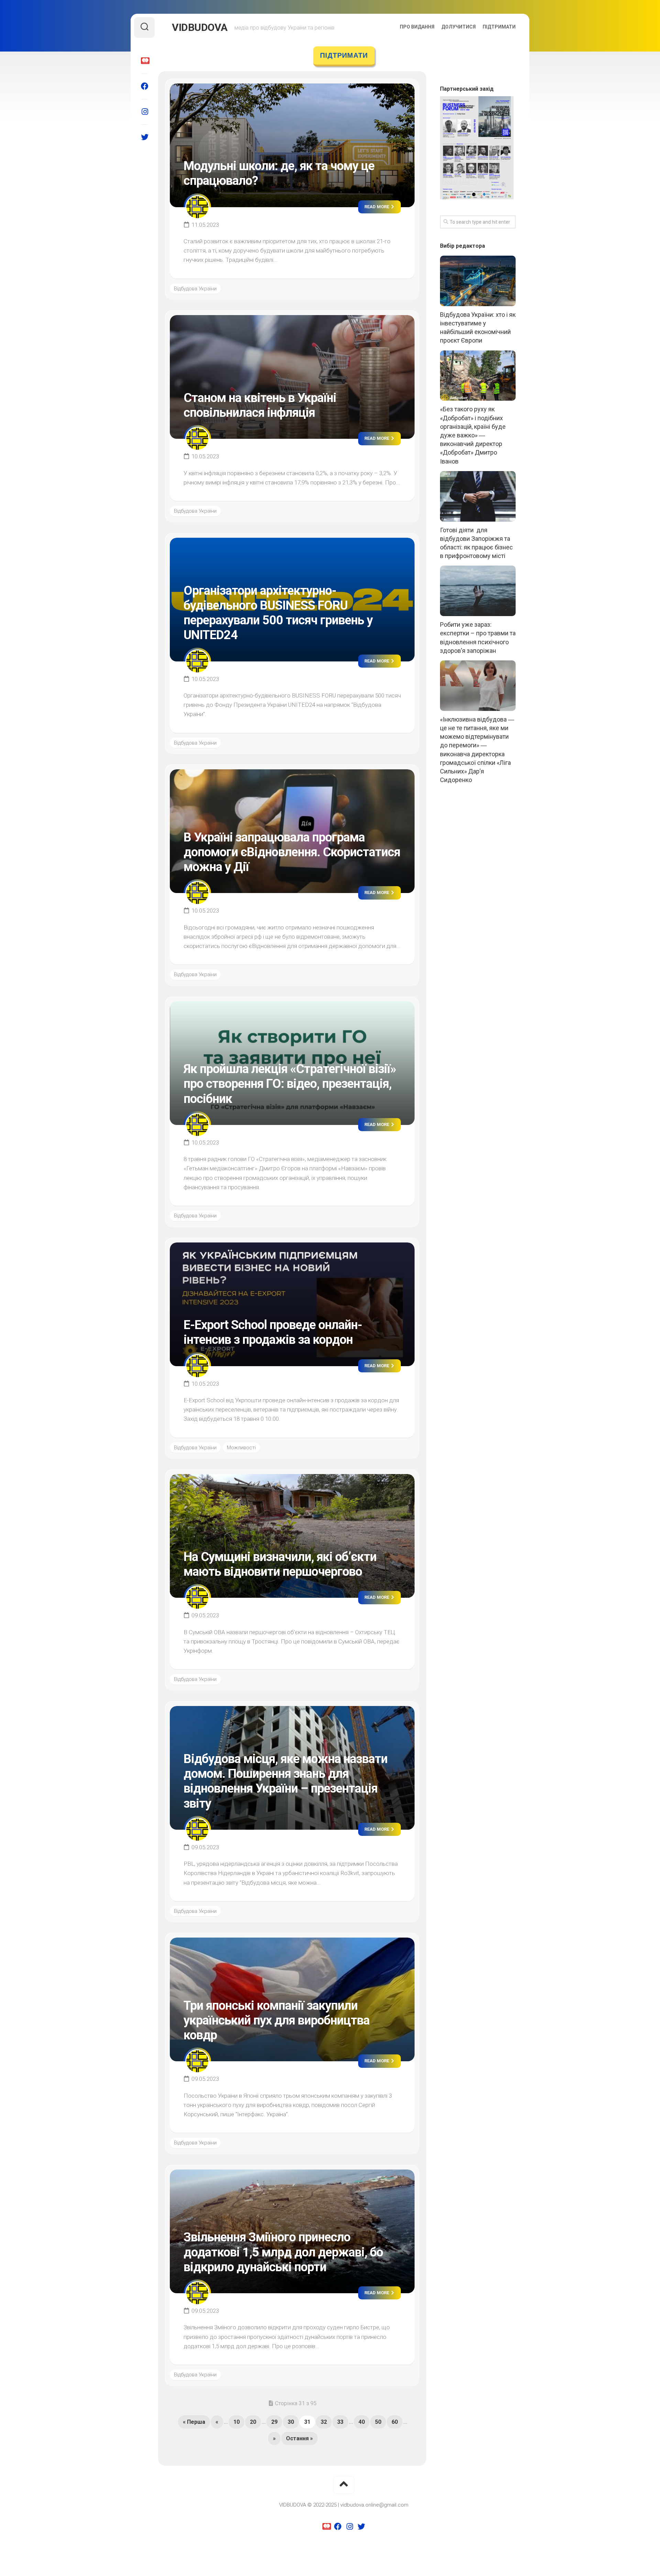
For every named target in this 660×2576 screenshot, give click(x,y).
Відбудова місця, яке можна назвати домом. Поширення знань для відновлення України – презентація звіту (285, 1781)
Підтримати (499, 27)
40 (362, 2422)
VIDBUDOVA (200, 27)
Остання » (299, 2438)
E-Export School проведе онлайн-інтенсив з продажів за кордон (273, 1332)
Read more (377, 207)
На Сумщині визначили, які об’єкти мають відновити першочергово (280, 1564)
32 (324, 2422)
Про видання (417, 27)
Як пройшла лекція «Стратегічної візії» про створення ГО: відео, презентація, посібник (290, 1084)
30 (291, 2422)
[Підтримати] (144, 61)
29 (274, 2422)
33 (340, 2422)
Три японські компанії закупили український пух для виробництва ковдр (277, 2020)
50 (378, 2422)
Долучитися (459, 27)
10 (236, 2422)
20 (253, 2422)
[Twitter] (144, 137)
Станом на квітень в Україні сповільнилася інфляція (260, 405)
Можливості (241, 1448)
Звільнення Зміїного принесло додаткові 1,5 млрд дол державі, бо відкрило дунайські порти (283, 2252)
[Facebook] (144, 86)
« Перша (194, 2422)
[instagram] (144, 112)
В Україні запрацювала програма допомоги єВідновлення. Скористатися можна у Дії (292, 852)
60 (395, 2422)
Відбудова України (195, 289)
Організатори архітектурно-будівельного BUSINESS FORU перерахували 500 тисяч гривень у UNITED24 (278, 613)
